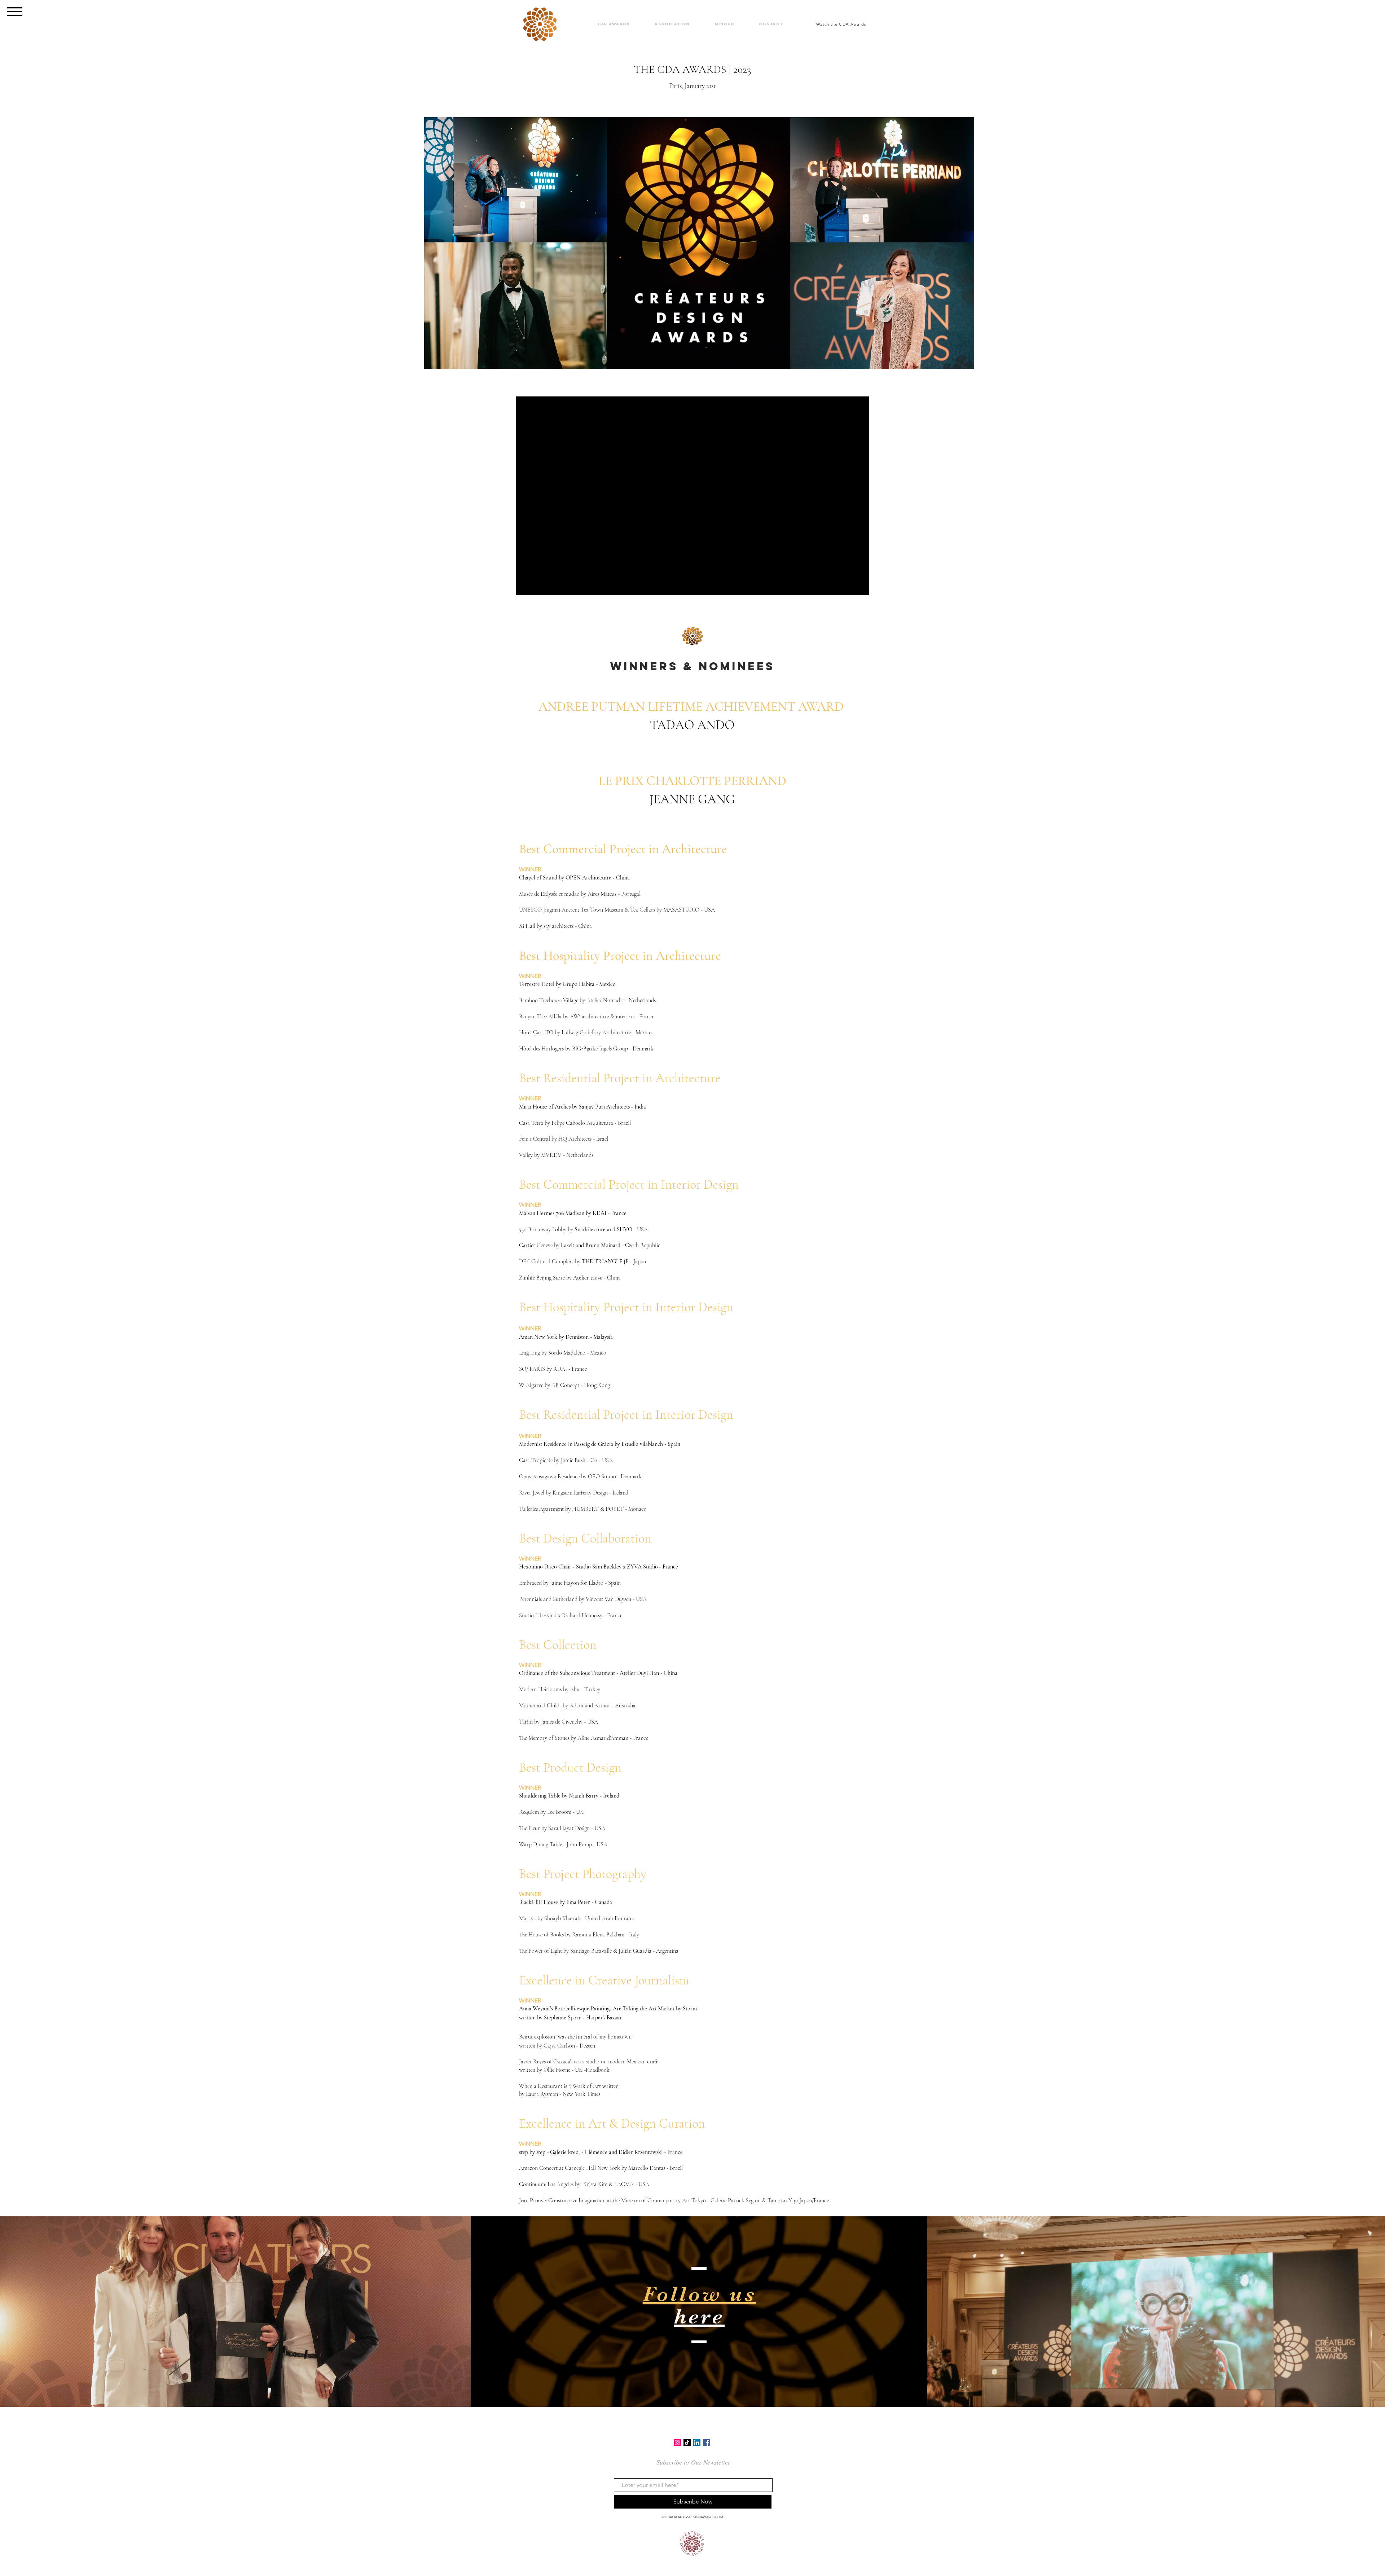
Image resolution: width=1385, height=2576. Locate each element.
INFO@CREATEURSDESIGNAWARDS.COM (692, 2517)
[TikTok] (687, 2443)
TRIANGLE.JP (612, 1261)
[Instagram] (677, 2443)
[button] (15, 12)
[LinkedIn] (697, 2443)
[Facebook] (707, 2443)
